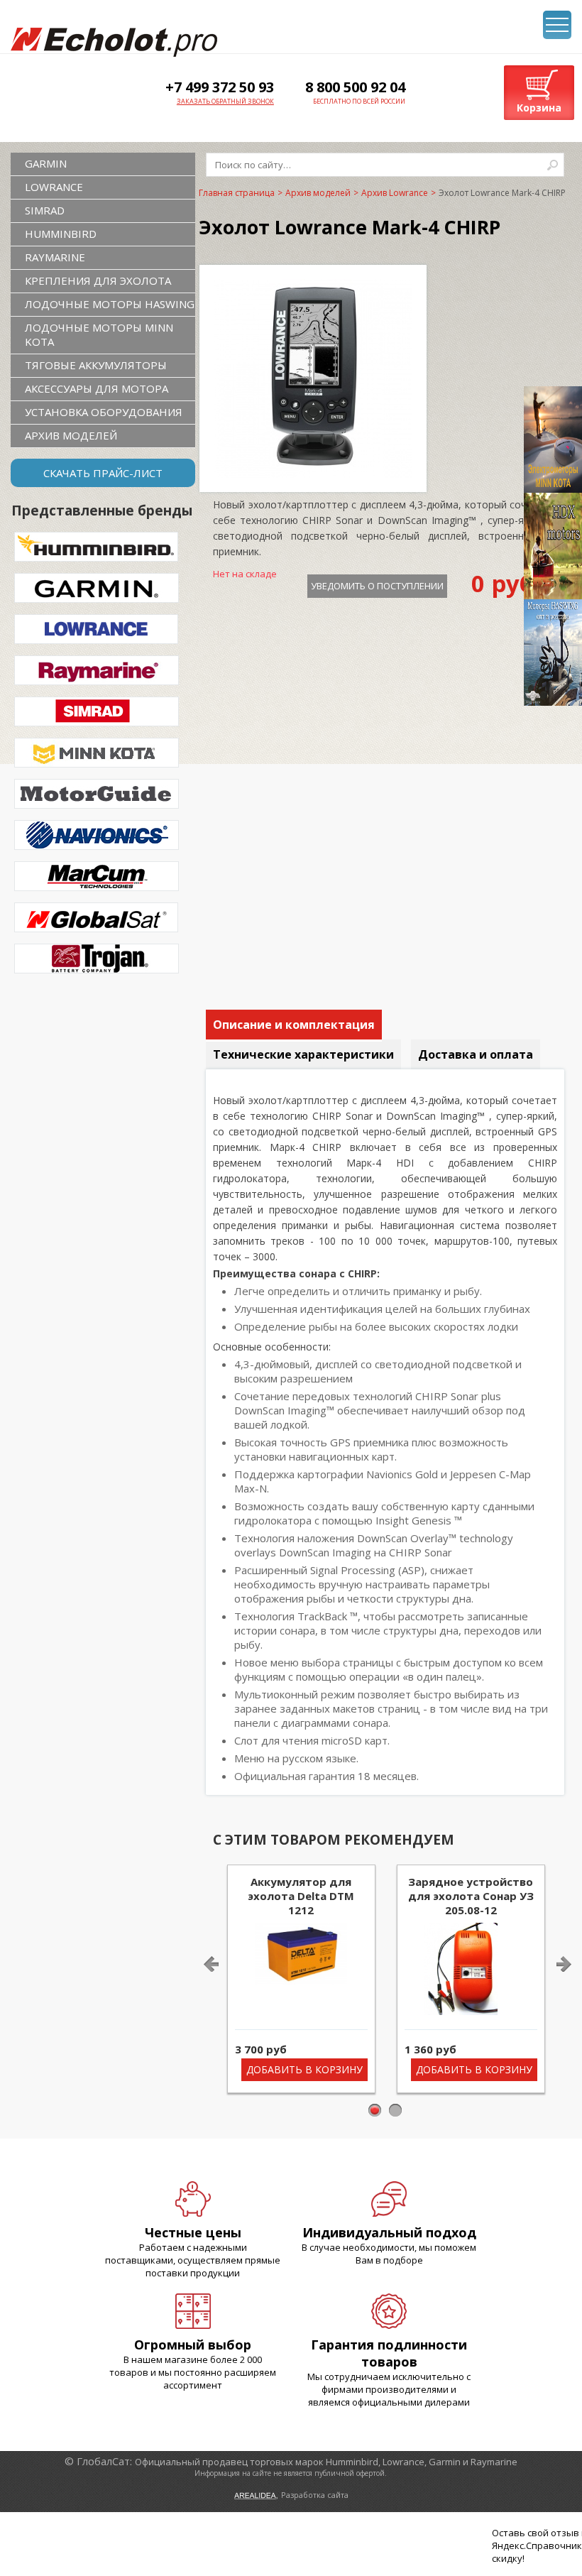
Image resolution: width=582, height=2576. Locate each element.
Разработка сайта (315, 2495)
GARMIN (46, 163)
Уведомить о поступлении (377, 586)
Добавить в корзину (304, 2069)
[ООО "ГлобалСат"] (114, 42)
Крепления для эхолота (98, 280)
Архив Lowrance (395, 193)
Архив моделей (71, 435)
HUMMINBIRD (61, 234)
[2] (396, 2111)
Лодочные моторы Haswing (110, 304)
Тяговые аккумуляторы (96, 365)
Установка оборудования (104, 412)
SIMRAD (45, 210)
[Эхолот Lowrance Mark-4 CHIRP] (313, 474)
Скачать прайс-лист (103, 473)
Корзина (539, 108)
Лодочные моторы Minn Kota (99, 334)
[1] (375, 2111)
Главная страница (237, 193)
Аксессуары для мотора (97, 388)
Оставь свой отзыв (536, 2533)
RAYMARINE (55, 257)
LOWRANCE (54, 187)
